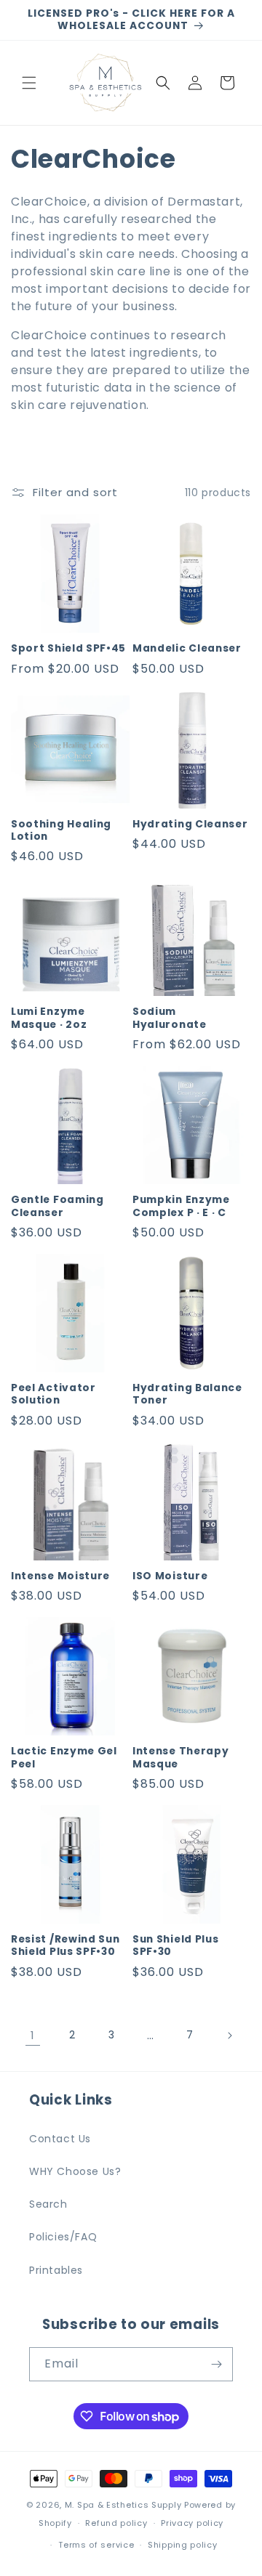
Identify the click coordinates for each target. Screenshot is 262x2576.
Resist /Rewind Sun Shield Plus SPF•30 (65, 1946)
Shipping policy (183, 2545)
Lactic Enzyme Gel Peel (64, 1758)
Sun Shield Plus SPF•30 (175, 1946)
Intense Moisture (60, 1576)
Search (48, 2204)
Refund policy (116, 2523)
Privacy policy (192, 2523)
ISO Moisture (170, 1576)
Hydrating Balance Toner (187, 1394)
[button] (29, 83)
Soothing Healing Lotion (61, 831)
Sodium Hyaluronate (170, 1018)
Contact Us (60, 2139)
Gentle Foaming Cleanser (57, 1206)
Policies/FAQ (63, 2237)
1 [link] (33, 2035)
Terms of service (96, 2545)
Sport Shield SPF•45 (68, 648)
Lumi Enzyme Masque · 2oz (49, 1018)
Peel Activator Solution (53, 1394)
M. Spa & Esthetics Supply (123, 2505)
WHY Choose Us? (75, 2171)
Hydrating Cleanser (190, 824)
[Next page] (229, 2036)
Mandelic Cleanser (187, 648)
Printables (56, 2270)
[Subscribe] (216, 2364)
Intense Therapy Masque (180, 1758)
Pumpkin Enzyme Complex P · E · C (181, 1206)
